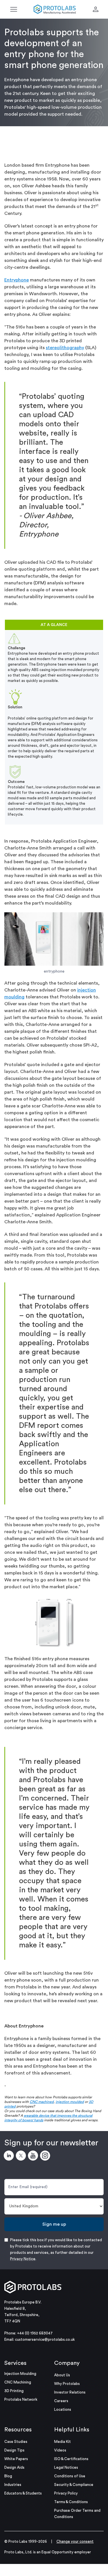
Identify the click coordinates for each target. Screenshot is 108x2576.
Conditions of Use (70, 2476)
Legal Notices (66, 2467)
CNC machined (42, 2102)
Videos (60, 2450)
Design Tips (14, 2450)
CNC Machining (18, 2382)
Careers (61, 2401)
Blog (8, 2476)
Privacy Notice (23, 2259)
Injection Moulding (20, 2374)
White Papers (16, 2459)
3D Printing (14, 2391)
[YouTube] (34, 2157)
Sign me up (54, 2224)
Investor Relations (70, 2392)
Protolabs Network (21, 2399)
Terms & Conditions (71, 2502)
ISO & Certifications (71, 2459)
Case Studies (16, 2442)
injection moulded (70, 2102)
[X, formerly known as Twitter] (22, 2157)
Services (15, 2363)
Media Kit (62, 2442)
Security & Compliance (74, 2485)
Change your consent (75, 2541)
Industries (13, 2485)
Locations (63, 2409)
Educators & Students (23, 2493)
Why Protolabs (67, 2384)
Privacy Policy (66, 2493)
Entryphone (17, 280)
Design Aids (14, 2467)
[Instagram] (46, 2157)
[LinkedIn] (10, 2157)
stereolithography (65, 348)
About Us (62, 2375)
